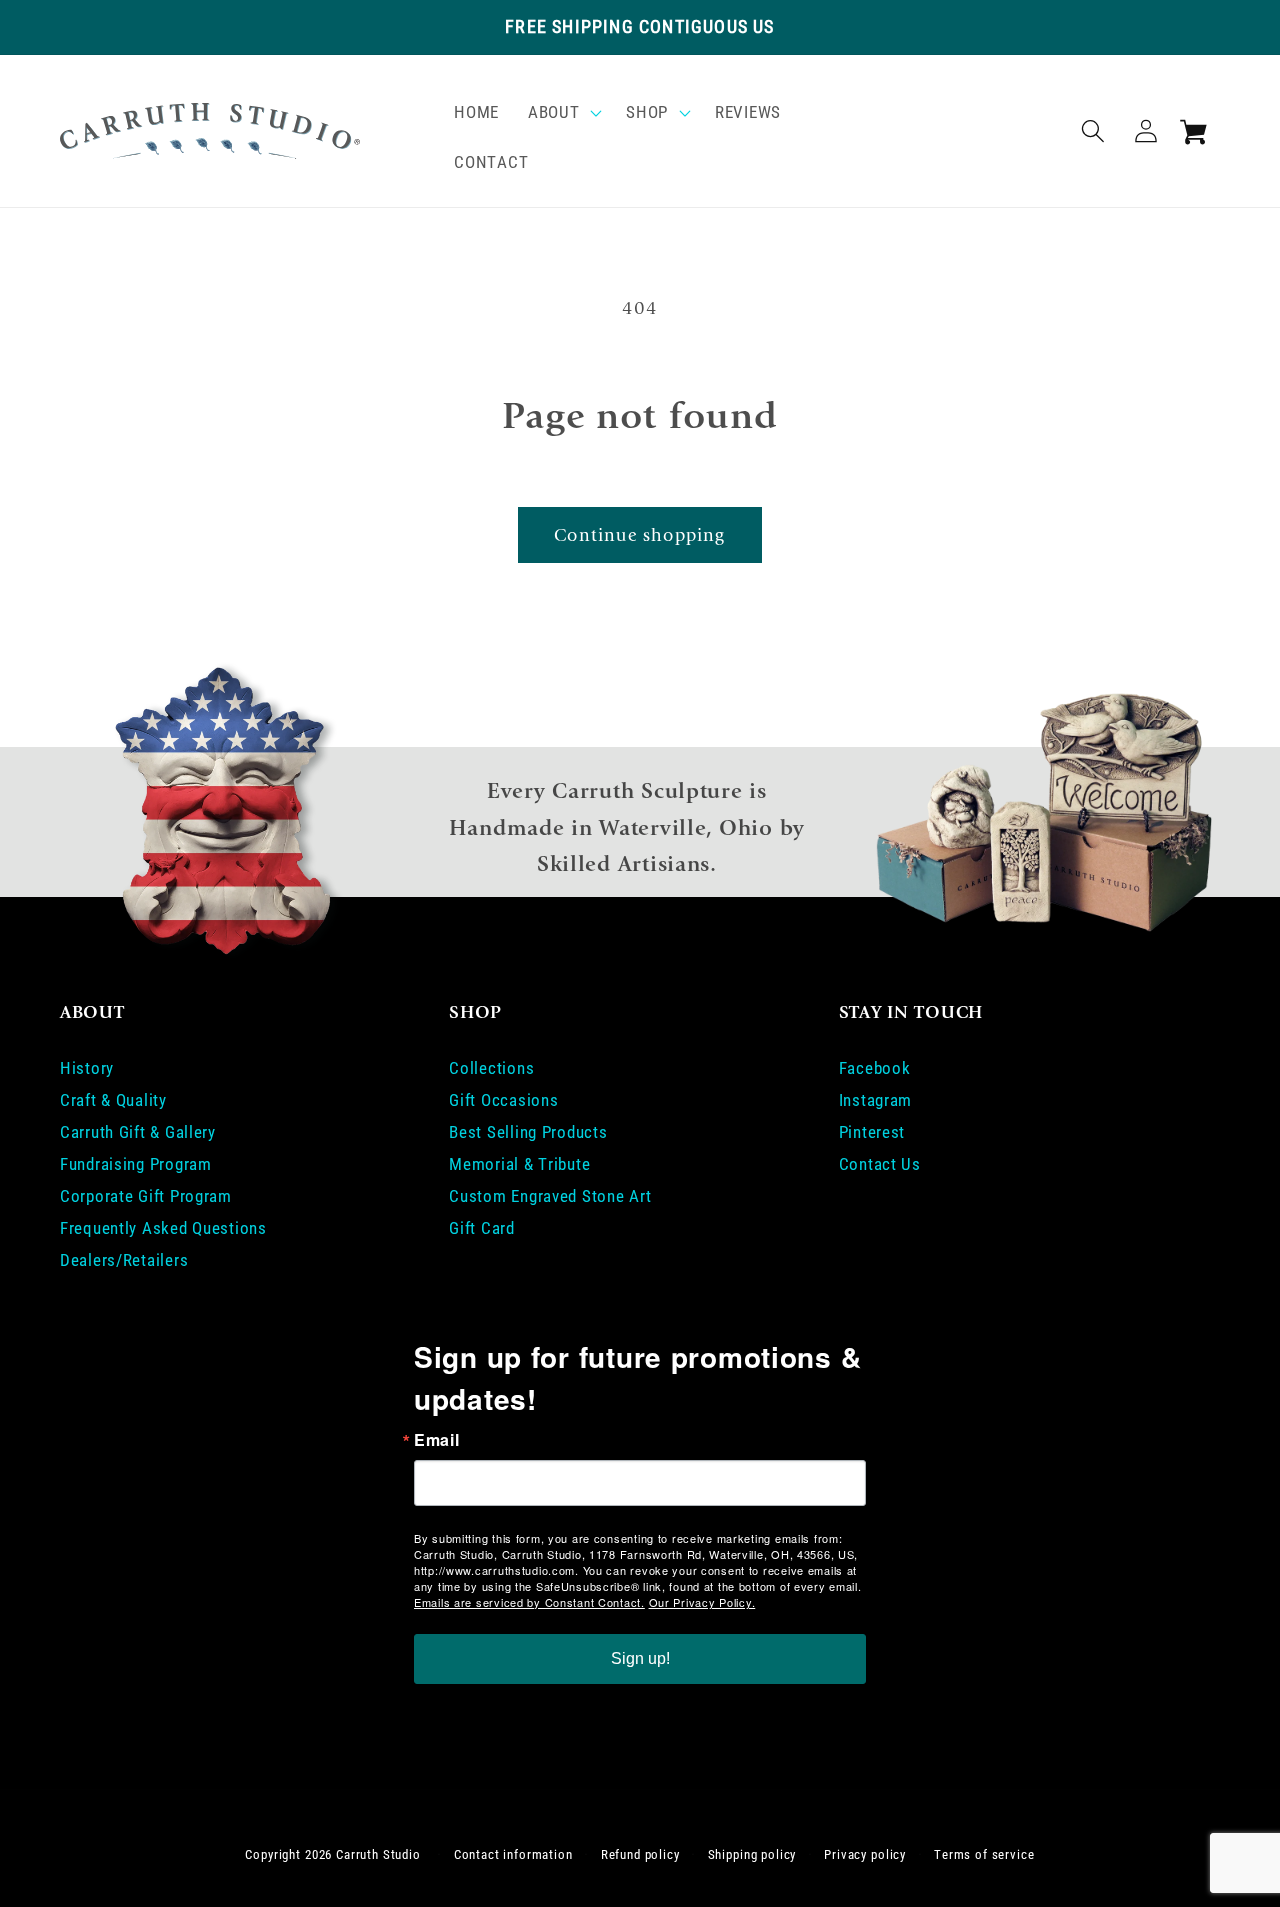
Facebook (875, 1068)
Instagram (875, 1100)
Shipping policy (752, 1854)
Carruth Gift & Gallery (138, 1132)
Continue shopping (639, 535)
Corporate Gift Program (146, 1196)
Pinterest (872, 1132)
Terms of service (984, 1854)
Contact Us (880, 1164)
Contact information (513, 1854)
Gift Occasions (503, 1100)
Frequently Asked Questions (163, 1228)
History (87, 1068)
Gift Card (481, 1228)
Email (437, 1440)
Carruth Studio (378, 1854)
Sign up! (640, 1658)
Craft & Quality (113, 1100)
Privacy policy (865, 1854)
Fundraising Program (136, 1164)
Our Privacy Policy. (702, 1602)
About (554, 112)
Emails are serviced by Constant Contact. (529, 1602)
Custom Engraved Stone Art (550, 1196)
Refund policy (640, 1854)
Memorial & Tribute (519, 1164)
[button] (563, 113)
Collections (491, 1068)
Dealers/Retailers (124, 1260)
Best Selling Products (528, 1132)
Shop (647, 112)
